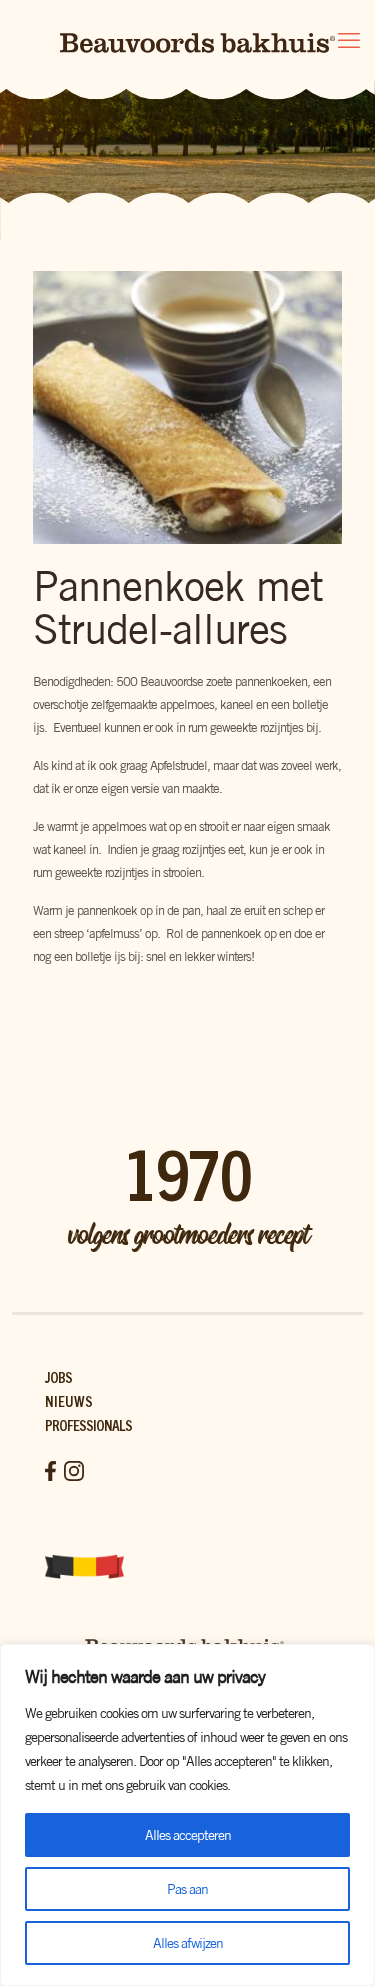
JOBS (58, 1376)
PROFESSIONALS (88, 1424)
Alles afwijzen (188, 1943)
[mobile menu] (348, 40)
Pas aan (187, 1889)
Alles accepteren (188, 1835)
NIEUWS (69, 1400)
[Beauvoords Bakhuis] (187, 40)
